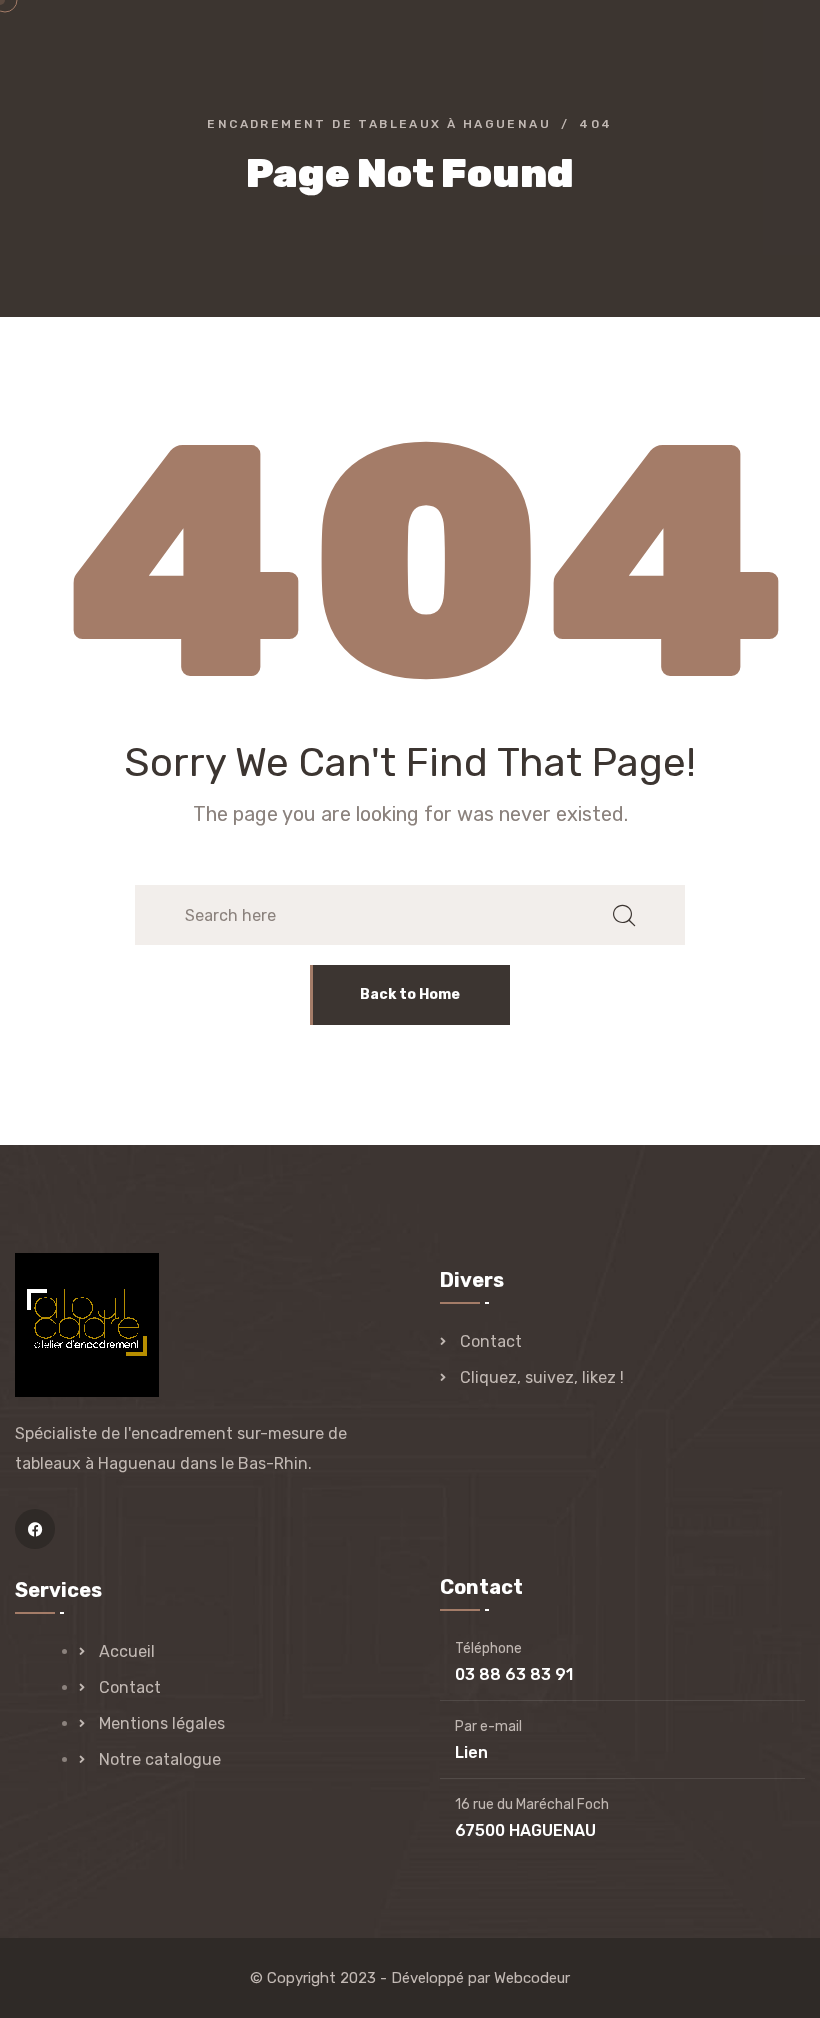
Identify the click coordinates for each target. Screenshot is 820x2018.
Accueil (127, 1651)
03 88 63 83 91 (514, 1674)
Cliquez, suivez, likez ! (542, 1377)
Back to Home (410, 994)
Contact (491, 1341)
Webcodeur (532, 1978)
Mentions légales (162, 1723)
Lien (471, 1752)
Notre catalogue (160, 1759)
